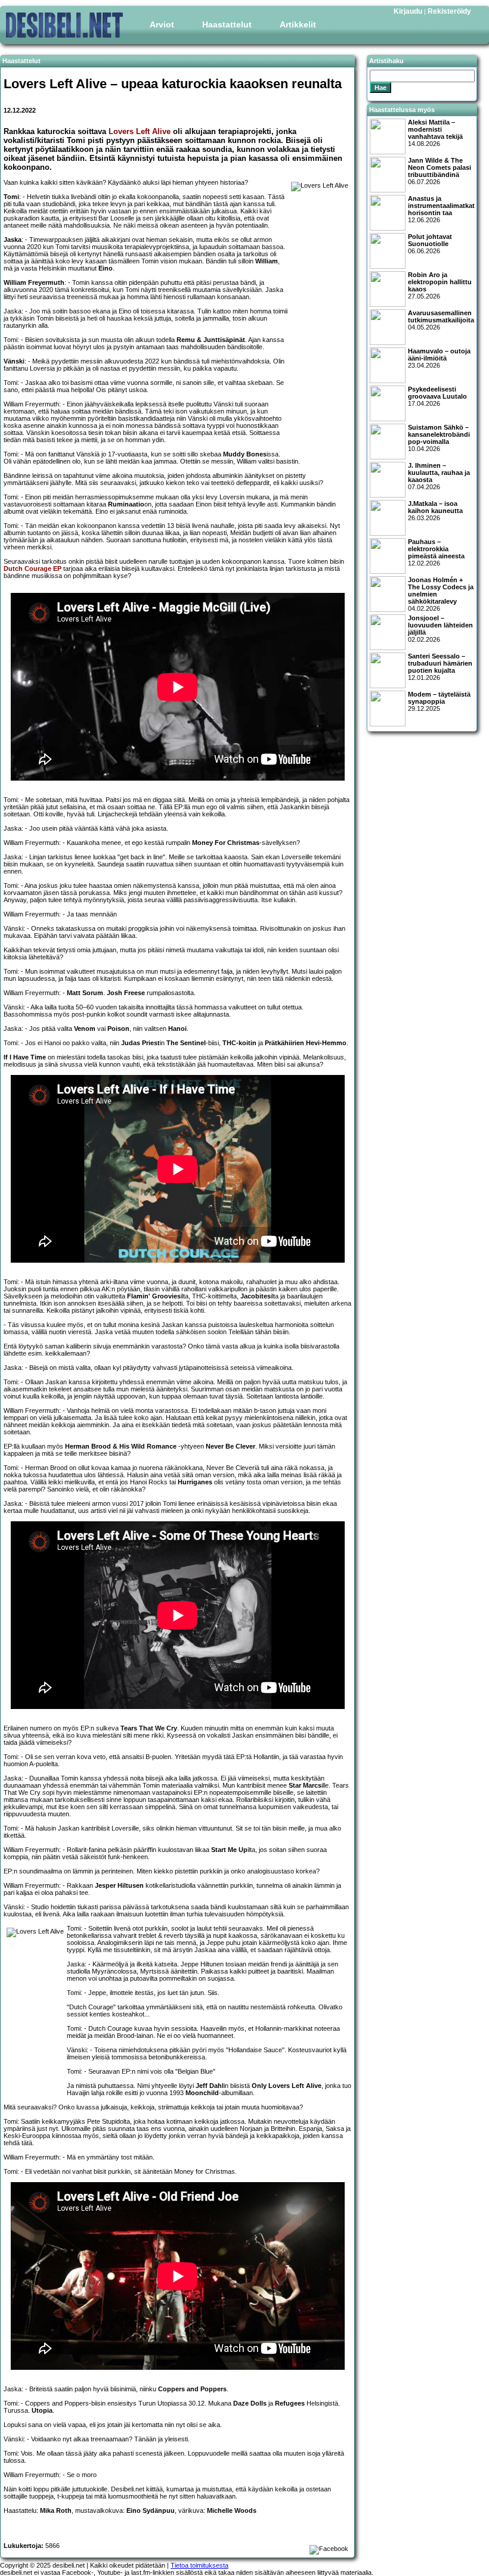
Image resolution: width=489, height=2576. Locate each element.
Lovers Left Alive (140, 131)
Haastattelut (227, 24)
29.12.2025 (439, 701)
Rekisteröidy (449, 11)
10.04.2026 (439, 438)
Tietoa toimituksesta (199, 2565)
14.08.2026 (435, 133)
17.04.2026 (437, 396)
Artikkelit (298, 24)
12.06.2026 (441, 209)
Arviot (162, 24)
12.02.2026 (436, 552)
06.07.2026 (440, 171)
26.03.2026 (435, 511)
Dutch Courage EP (33, 568)
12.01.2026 (440, 667)
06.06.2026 (430, 244)
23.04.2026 (439, 358)
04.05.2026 (441, 320)
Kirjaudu (408, 11)
